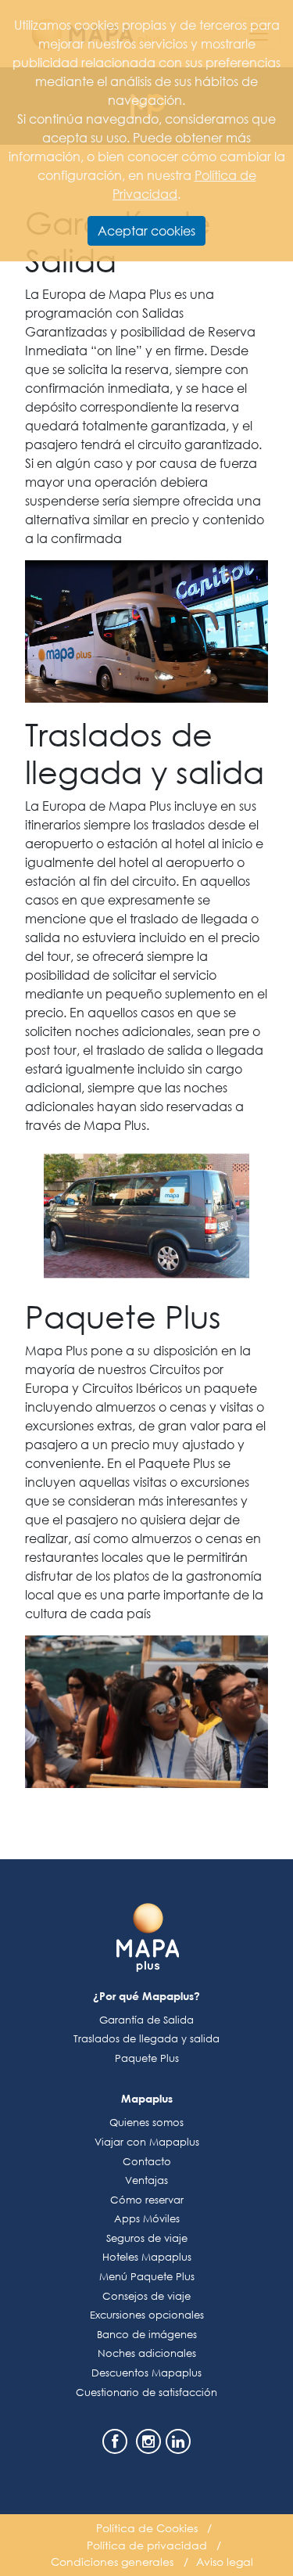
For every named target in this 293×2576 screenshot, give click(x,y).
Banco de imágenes (147, 2335)
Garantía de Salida (146, 2020)
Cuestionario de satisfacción (146, 2393)
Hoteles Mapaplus (147, 2257)
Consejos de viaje (146, 2296)
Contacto (147, 2162)
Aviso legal (225, 2562)
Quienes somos (146, 2123)
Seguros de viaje (147, 2238)
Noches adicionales (147, 2353)
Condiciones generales (112, 2562)
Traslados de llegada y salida (146, 2039)
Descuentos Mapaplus (146, 2373)
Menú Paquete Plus (147, 2277)
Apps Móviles (147, 2219)
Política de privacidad (147, 2545)
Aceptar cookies (146, 230)
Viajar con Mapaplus (147, 2142)
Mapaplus (147, 2098)
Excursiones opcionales (147, 2315)
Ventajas (146, 2180)
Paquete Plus (147, 2058)
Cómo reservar (147, 2200)
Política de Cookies (147, 2528)
